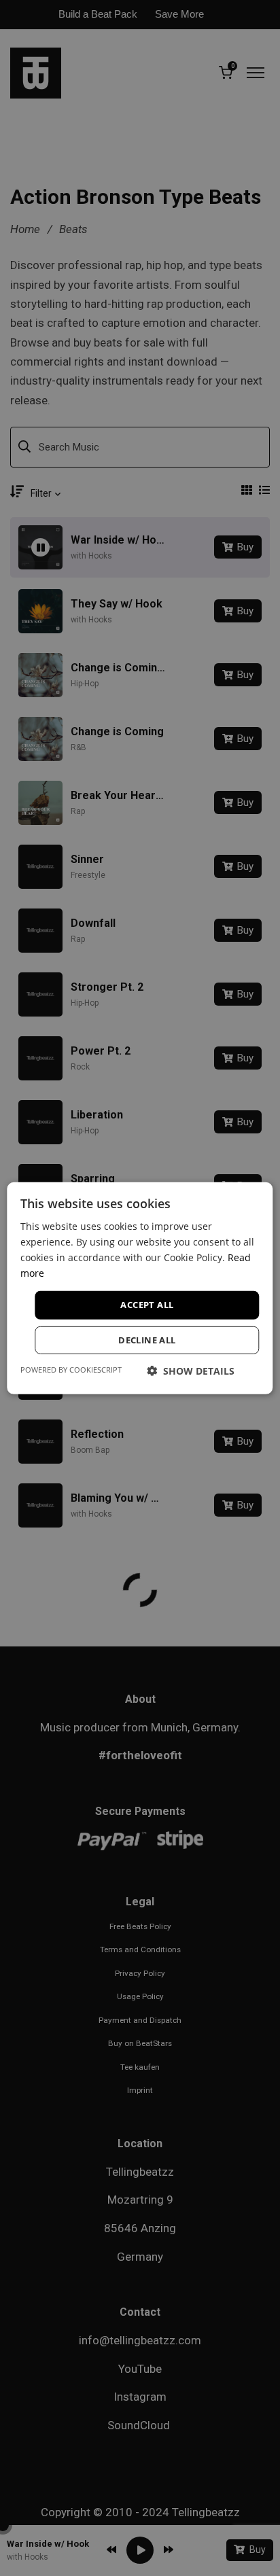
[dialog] (140, 1288)
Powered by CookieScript (71, 1370)
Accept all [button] (147, 1305)
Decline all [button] (147, 1340)
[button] (191, 1371)
